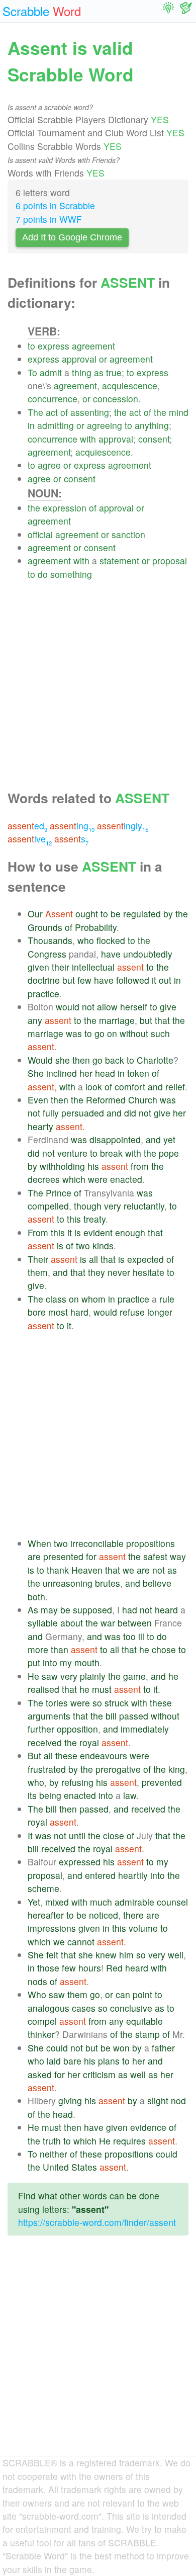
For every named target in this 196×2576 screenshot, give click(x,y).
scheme (43, 1888)
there (133, 1915)
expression (65, 508)
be (116, 914)
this (74, 1219)
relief (175, 1087)
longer (160, 1312)
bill (111, 1716)
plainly (93, 1676)
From (38, 1232)
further (41, 1729)
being (50, 1795)
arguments (49, 1716)
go (100, 1033)
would (68, 1007)
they (96, 1272)
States (84, 2167)
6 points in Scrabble (55, 205)
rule (167, 1299)
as (99, 372)
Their (38, 1259)
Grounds (45, 927)
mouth (87, 1662)
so (97, 1703)
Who (37, 1994)
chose (164, 1649)
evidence (148, 2127)
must (102, 1689)
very (113, 1206)
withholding (62, 1166)
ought (87, 914)
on (112, 1033)
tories (57, 1703)
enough (130, 1232)
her (86, 1073)
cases (84, 2008)
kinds (103, 1246)
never (119, 1272)
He (33, 1676)
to (31, 346)
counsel (172, 1902)
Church (143, 1100)
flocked (111, 940)
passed (134, 1716)
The (35, 412)
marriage (117, 1020)
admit (51, 372)
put (34, 1662)
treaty (94, 1219)
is (78, 1232)
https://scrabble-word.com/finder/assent (97, 2222)
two (83, 1246)
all (93, 1259)
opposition (77, 1729)
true (114, 372)
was (74, 1033)
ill (141, 1636)
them (38, 1272)
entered (100, 1875)
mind (179, 412)
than (60, 1649)
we (128, 1570)
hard (79, 1312)
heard (166, 1610)
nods (37, 1981)
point (142, 1994)
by (168, 914)
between (135, 1623)
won (121, 2048)
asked (40, 2074)
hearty (40, 1126)
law (130, 1795)
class (56, 1299)
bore (37, 1312)
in (31, 425)
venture (72, 1153)
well (176, 1955)
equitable (144, 2021)
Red (114, 1968)
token (138, 1073)
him (126, 1955)
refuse (132, 1312)
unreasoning (68, 1583)
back (115, 1060)
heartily (133, 1875)
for (91, 1556)
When (39, 1543)
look (94, 1087)
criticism (99, 2074)
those (48, 1968)
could (57, 2048)
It (30, 1835)
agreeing (105, 425)
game (134, 1676)
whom (93, 1299)
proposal (170, 561)
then (81, 1060)
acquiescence (130, 385)
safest (155, 1556)
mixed (57, 1902)
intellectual (93, 967)
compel (42, 2021)
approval (79, 359)
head (105, 1073)
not (88, 1007)
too (129, 1636)
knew (106, 1955)
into (50, 1662)
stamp (148, 2034)
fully (51, 1113)
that (162, 1020)
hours (90, 1968)
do (43, 574)
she (63, 1060)
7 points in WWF (49, 219)
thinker (41, 2034)
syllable (43, 1623)
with (88, 439)
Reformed (106, 1100)
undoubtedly (148, 954)
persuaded (83, 1113)
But (34, 1755)
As (33, 1610)
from (140, 1166)
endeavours (104, 1755)
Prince (59, 1193)
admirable (134, 1902)
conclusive (131, 2008)
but (69, 980)
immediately (145, 1729)
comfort (130, 1087)
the (120, 412)
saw (50, 1676)
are (34, 1556)
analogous (48, 2008)
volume (143, 1928)
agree (49, 465)
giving (70, 2100)
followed (133, 980)
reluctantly (144, 1206)
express (54, 346)
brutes (108, 1583)
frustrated (47, 1769)
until (77, 1835)
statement (119, 561)
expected (145, 1259)
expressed (80, 1862)
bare (72, 2061)
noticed (104, 1915)
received (45, 1742)
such (160, 1033)
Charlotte (155, 1060)
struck (117, 1703)
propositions (151, 1543)
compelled (48, 1206)
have (111, 954)
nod (178, 2100)
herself (134, 1007)
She (36, 1073)
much (101, 1902)
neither (54, 2154)
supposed (92, 1610)
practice (43, 994)
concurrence (53, 399)
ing (72, 826)
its (32, 1795)
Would (40, 1060)
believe (157, 1583)
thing (82, 372)
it (154, 980)
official (40, 534)
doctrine (44, 980)
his (93, 1166)
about (72, 1623)
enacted (126, 1179)
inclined (62, 1073)
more (38, 1649)
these (161, 1703)
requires (129, 2141)
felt (52, 1955)
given (38, 967)
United (56, 2167)
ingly (123, 826)
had (130, 1610)
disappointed (115, 1139)
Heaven (87, 1570)
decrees (44, 1179)
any (35, 1020)
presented (63, 1556)
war (108, 1623)
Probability (96, 927)
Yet (34, 1902)
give (168, 1007)
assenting (90, 412)
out (165, 980)
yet (169, 1139)
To (32, 372)
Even (38, 1100)
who (86, 940)
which (74, 1179)
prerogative (118, 1769)
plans (109, 2061)
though (88, 1206)
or (103, 359)
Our (35, 914)
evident (98, 1232)
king (177, 1769)
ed (27, 826)
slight (158, 2100)
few (84, 980)
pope (169, 1153)
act (52, 412)
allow (107, 1007)
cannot (81, 1942)
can (123, 1994)
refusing (77, 1782)
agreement (93, 346)
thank (58, 1570)
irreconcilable (97, 1543)
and (155, 1087)
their (61, 967)
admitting (56, 425)
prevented (162, 1782)
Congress (47, 954)
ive (30, 839)
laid (54, 2061)
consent (154, 439)
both (36, 1597)
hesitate (149, 1272)
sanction (128, 534)
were (98, 1179)
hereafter (46, 1915)
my (66, 1662)
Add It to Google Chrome (72, 237)
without (134, 1033)
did (130, 1113)
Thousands (50, 940)
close (114, 1835)
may (49, 1610)
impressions (52, 1928)
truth (52, 2141)
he (144, 1649)
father (163, 2048)
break (111, 1153)
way (178, 1556)
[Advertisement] (98, 679)
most (58, 1312)
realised (43, 1689)
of (64, 412)
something (71, 574)
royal (89, 1742)
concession (116, 399)
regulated (142, 914)
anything (152, 425)
